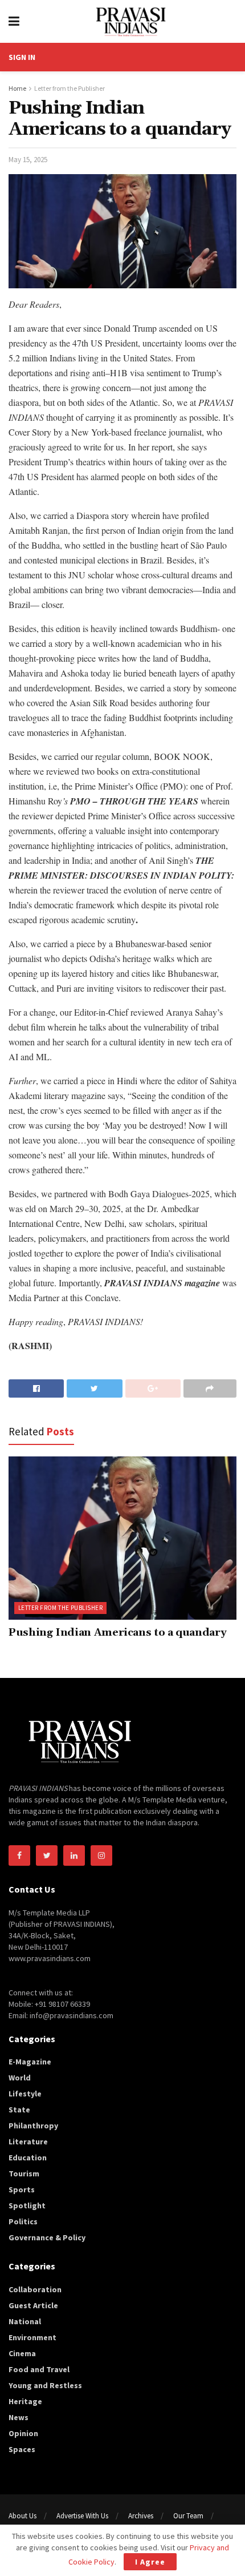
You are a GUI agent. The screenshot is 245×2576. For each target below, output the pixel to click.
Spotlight (27, 2205)
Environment (32, 2337)
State (19, 2110)
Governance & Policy (47, 2237)
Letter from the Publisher (70, 88)
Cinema (22, 2353)
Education (28, 2158)
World (20, 2078)
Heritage (25, 2401)
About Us (23, 2516)
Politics (23, 2221)
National (25, 2321)
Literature (28, 2142)
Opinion (23, 2433)
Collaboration (35, 2289)
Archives (141, 2516)
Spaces (22, 2449)
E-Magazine (30, 2062)
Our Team (188, 2516)
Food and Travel (39, 2369)
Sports (22, 2189)
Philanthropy (33, 2126)
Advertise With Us (82, 2516)
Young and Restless (45, 2385)
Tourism (24, 2173)
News (19, 2417)
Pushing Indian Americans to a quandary (117, 1633)
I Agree (150, 2562)
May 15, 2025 (28, 160)
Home (17, 88)
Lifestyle (25, 2094)
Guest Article (33, 2305)
